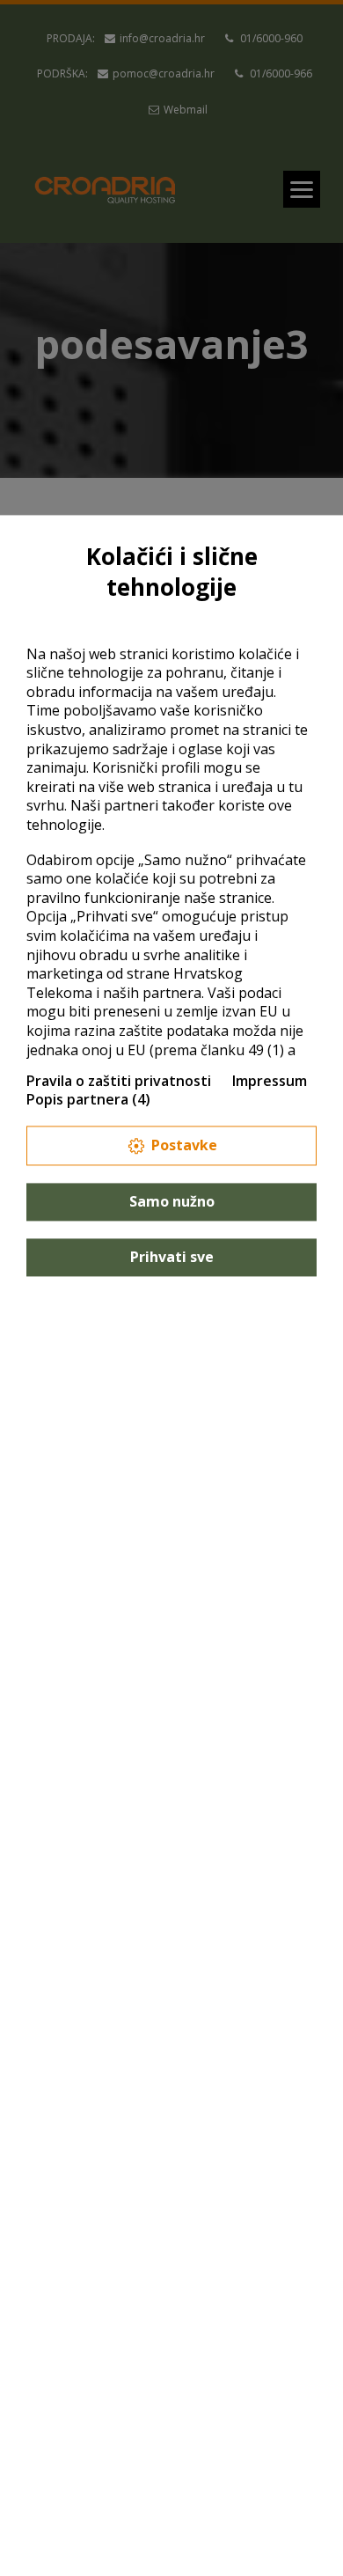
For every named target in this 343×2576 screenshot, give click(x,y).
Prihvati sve (172, 1257)
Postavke (184, 1145)
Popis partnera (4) (88, 1100)
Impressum (270, 1081)
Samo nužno (172, 1201)
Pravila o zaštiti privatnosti (119, 1081)
